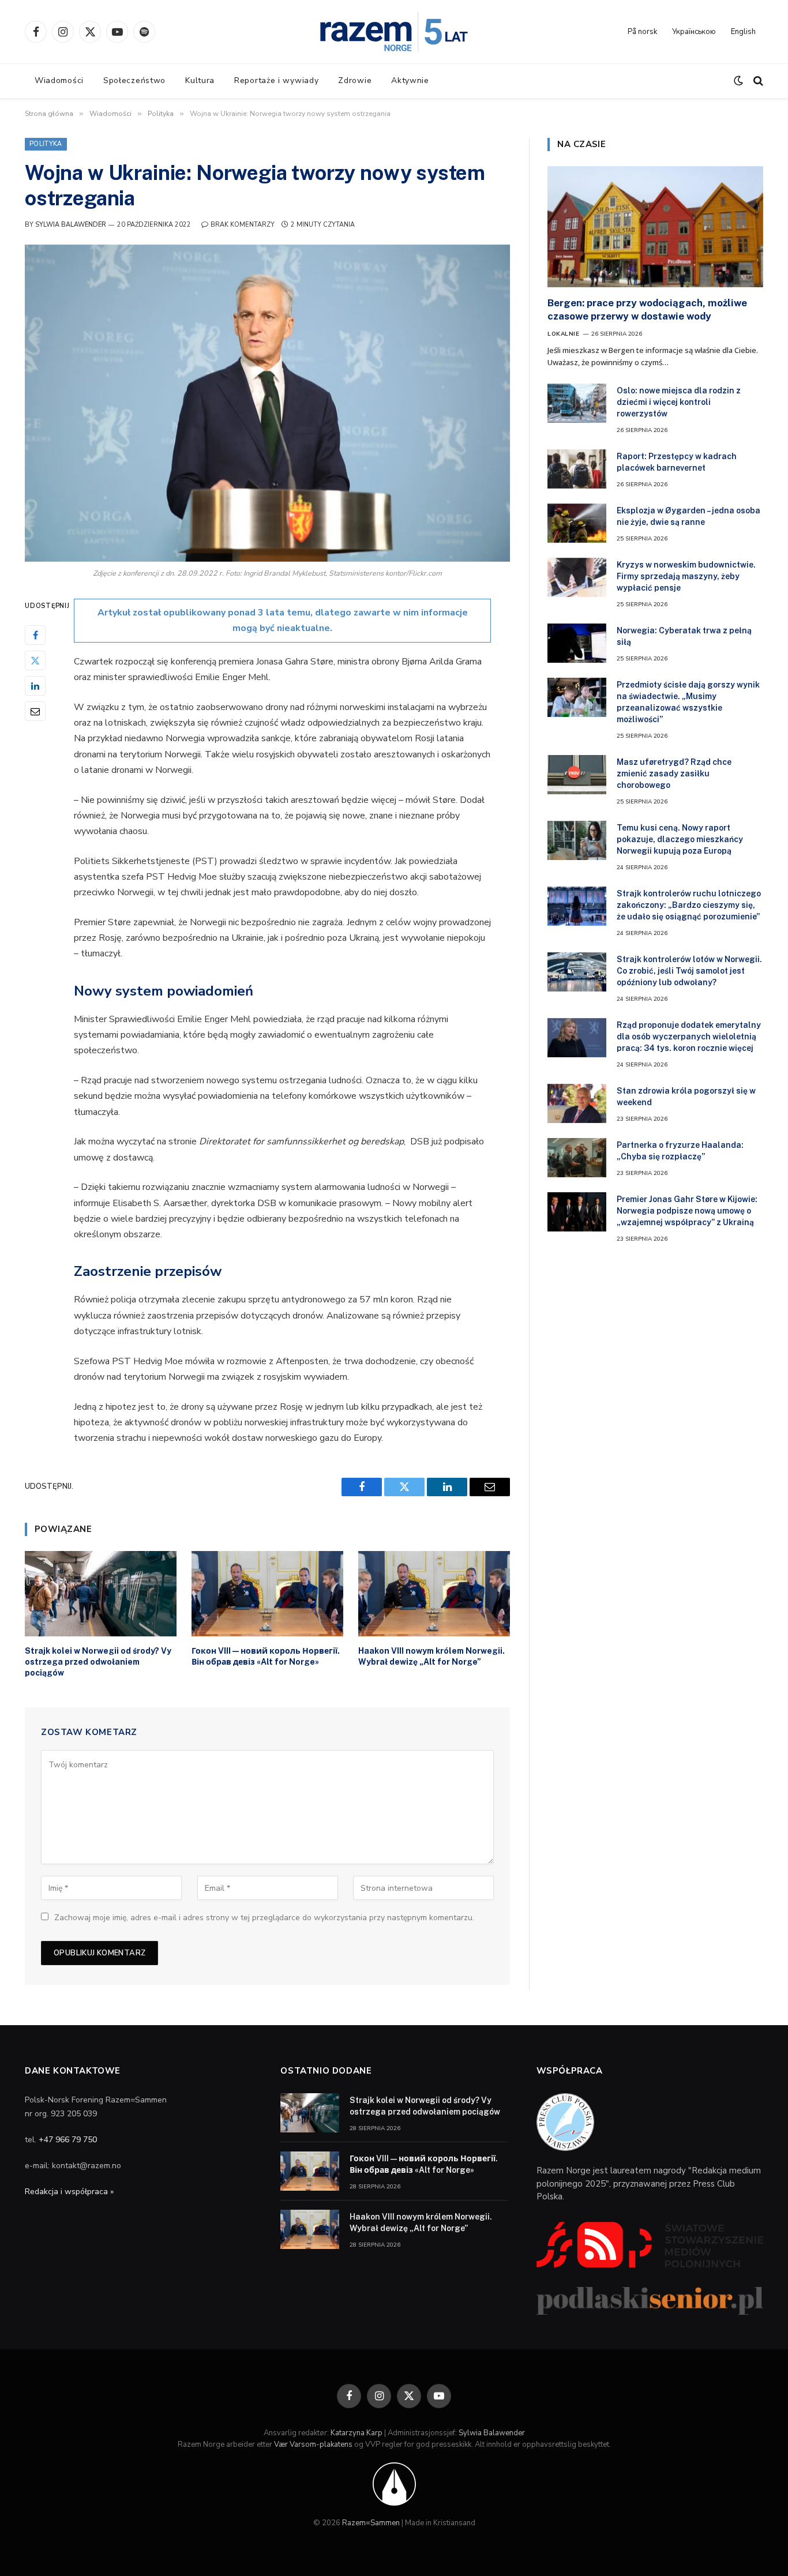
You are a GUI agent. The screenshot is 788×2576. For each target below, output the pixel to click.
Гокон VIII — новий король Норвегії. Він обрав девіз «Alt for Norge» (266, 1656)
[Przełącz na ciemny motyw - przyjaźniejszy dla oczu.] (738, 81)
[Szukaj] (757, 81)
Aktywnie (410, 80)
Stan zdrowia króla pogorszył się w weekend (686, 1097)
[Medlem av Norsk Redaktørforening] (394, 2484)
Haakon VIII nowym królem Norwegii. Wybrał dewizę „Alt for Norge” (431, 1656)
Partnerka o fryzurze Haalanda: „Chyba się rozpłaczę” (680, 1151)
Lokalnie (563, 334)
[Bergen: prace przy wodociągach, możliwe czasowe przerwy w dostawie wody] (655, 227)
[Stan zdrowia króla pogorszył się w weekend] (577, 1103)
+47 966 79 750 (68, 2140)
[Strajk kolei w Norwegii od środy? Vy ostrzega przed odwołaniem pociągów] (101, 1594)
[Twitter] (35, 660)
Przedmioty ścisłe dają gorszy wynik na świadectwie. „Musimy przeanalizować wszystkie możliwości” (688, 702)
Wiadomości (59, 80)
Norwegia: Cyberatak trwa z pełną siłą (684, 636)
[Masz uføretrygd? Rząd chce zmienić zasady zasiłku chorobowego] (577, 775)
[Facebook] (35, 635)
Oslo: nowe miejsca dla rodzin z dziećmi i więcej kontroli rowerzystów (679, 402)
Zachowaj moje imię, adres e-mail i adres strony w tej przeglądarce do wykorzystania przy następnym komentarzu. (264, 1918)
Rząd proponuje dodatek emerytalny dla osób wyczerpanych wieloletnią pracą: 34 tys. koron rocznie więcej (689, 1037)
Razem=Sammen (371, 2523)
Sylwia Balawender (71, 225)
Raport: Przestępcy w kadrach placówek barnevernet (677, 462)
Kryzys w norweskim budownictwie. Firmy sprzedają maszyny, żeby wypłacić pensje (686, 576)
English (743, 32)
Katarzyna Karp (357, 2433)
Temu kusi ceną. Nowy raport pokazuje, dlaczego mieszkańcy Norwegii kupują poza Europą (680, 839)
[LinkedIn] (35, 686)
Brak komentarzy (243, 225)
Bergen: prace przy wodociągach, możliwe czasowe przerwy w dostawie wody (647, 309)
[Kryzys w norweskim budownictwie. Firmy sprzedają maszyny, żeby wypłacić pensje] (577, 577)
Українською (694, 32)
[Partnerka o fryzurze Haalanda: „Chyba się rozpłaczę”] (577, 1158)
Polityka (46, 144)
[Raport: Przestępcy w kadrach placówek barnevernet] (577, 469)
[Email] (35, 711)
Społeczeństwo (134, 80)
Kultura (200, 80)
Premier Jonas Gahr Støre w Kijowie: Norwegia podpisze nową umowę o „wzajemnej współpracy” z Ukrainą (687, 1211)
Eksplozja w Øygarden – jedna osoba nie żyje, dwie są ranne (688, 516)
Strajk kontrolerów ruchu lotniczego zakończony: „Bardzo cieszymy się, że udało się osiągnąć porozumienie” (689, 905)
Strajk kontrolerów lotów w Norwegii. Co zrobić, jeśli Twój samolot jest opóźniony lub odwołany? (689, 971)
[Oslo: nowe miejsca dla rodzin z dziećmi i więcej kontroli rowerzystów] (577, 403)
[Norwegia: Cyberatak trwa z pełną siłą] (577, 643)
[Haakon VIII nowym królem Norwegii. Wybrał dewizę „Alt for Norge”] (434, 1594)
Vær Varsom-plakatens (313, 2444)
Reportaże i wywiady (276, 80)
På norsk (642, 32)
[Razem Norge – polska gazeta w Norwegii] (394, 32)
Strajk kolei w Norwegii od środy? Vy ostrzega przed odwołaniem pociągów (98, 1662)
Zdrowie (355, 80)
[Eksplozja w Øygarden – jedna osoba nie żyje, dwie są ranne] (577, 523)
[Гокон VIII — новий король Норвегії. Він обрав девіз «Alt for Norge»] (267, 1594)
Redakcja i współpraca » (69, 2192)
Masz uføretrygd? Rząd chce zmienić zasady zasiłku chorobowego (674, 773)
